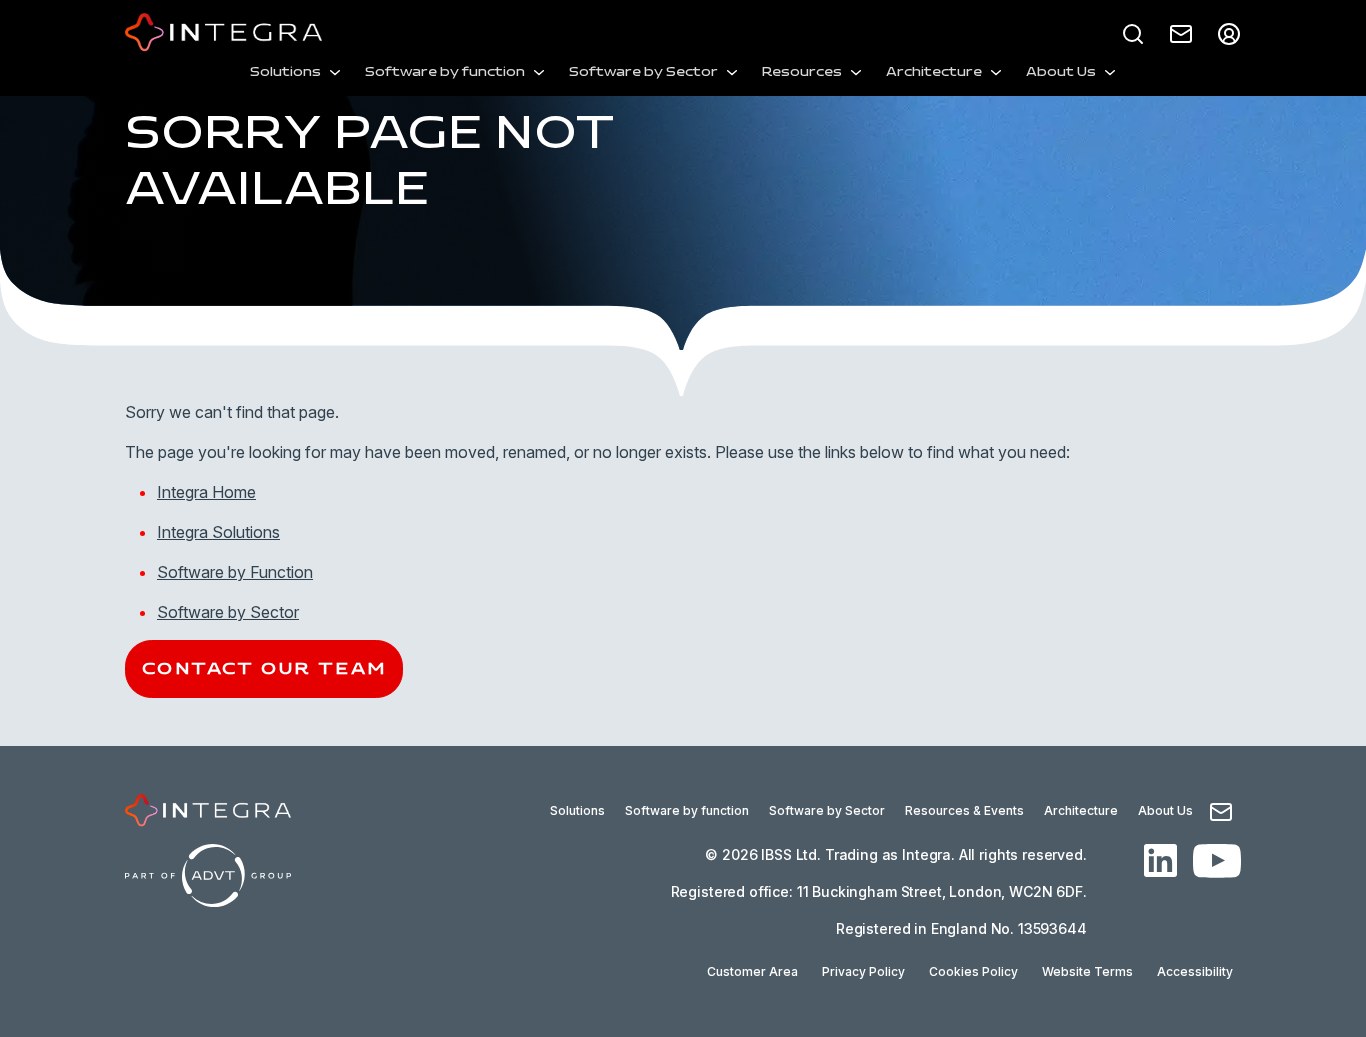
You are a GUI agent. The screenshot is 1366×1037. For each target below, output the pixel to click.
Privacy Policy (863, 971)
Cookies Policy (973, 971)
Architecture (934, 72)
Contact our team (264, 669)
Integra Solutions (218, 532)
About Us (1061, 72)
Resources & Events (964, 810)
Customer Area (752, 971)
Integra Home (206, 492)
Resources (802, 72)
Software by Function (235, 572)
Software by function (445, 72)
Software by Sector (643, 72)
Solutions (285, 72)
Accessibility (1195, 971)
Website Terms (1087, 971)
